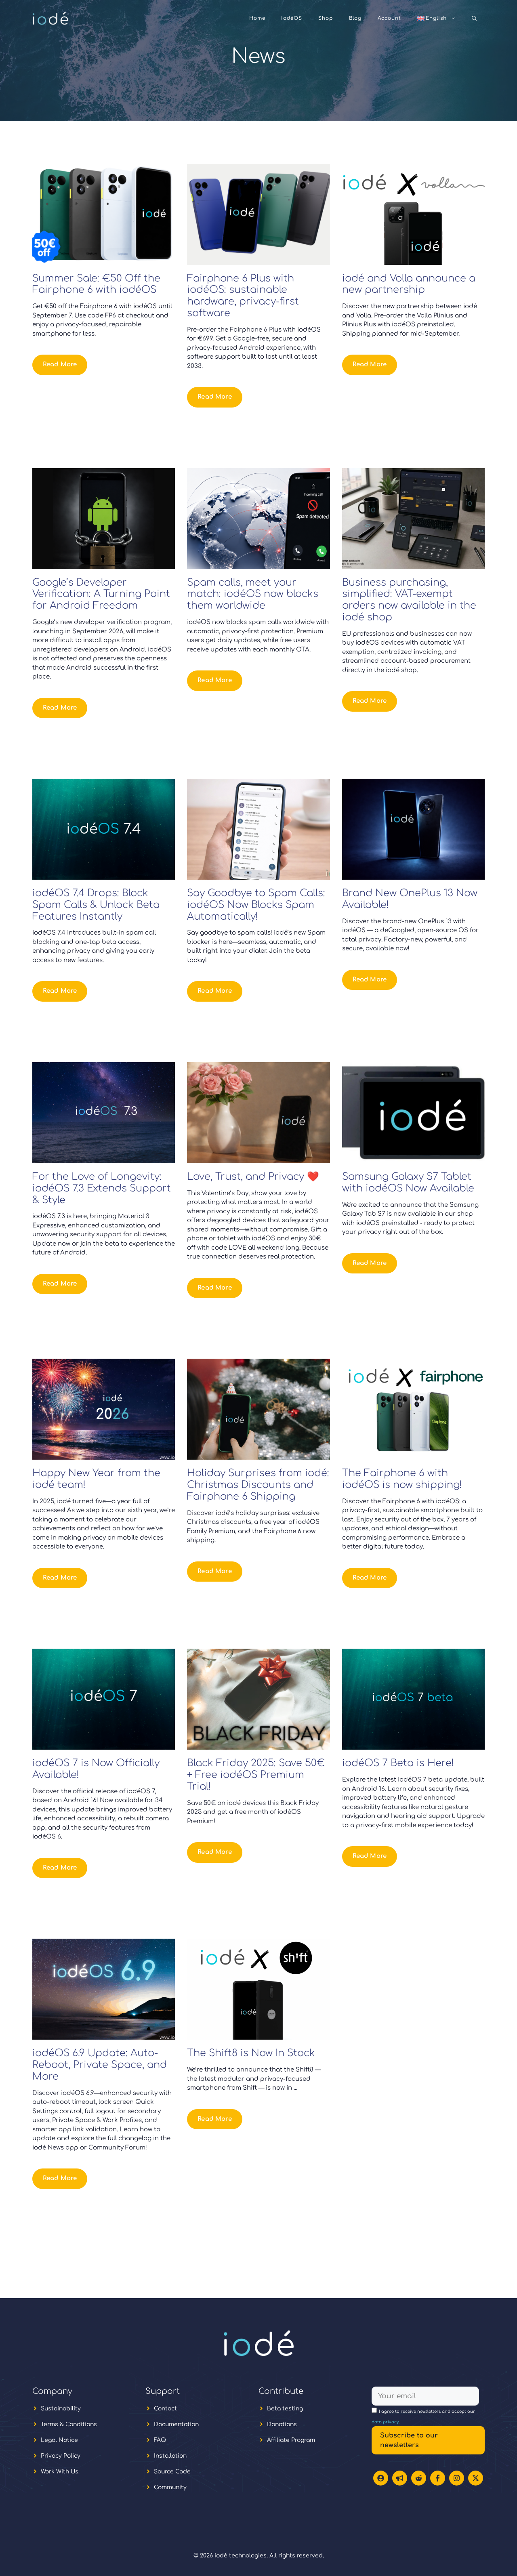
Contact (165, 2409)
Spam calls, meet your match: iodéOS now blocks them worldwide (253, 594)
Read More (60, 365)
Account (389, 18)
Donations (282, 2424)
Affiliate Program (291, 2440)
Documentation (176, 2424)
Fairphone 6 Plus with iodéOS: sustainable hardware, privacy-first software (243, 296)
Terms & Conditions (69, 2424)
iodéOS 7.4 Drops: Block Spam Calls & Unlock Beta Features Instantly (96, 905)
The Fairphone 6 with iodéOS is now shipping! (402, 1479)
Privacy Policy (61, 2456)
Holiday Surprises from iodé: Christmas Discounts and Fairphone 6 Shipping (258, 1485)
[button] (474, 18)
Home (257, 18)
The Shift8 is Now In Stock (251, 2053)
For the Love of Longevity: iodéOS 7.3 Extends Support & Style (102, 1188)
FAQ (160, 2440)
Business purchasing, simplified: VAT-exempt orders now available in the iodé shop (409, 600)
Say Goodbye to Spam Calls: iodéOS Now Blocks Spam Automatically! (256, 905)
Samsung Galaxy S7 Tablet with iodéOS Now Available (408, 1183)
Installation (170, 2456)
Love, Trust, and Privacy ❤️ (253, 1177)
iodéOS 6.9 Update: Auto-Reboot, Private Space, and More (100, 2065)
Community (170, 2487)
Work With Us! (60, 2472)
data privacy (385, 2422)
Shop (326, 18)
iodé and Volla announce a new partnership (409, 284)
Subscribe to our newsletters (409, 2440)
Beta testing (285, 2409)
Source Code (172, 2472)
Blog (355, 18)
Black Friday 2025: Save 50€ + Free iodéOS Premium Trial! (256, 1775)
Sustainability (61, 2409)
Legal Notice (59, 2440)
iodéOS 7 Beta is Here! (398, 1763)
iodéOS (292, 18)
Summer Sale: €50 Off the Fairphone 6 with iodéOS (96, 284)
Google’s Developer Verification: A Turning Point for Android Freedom (101, 594)
